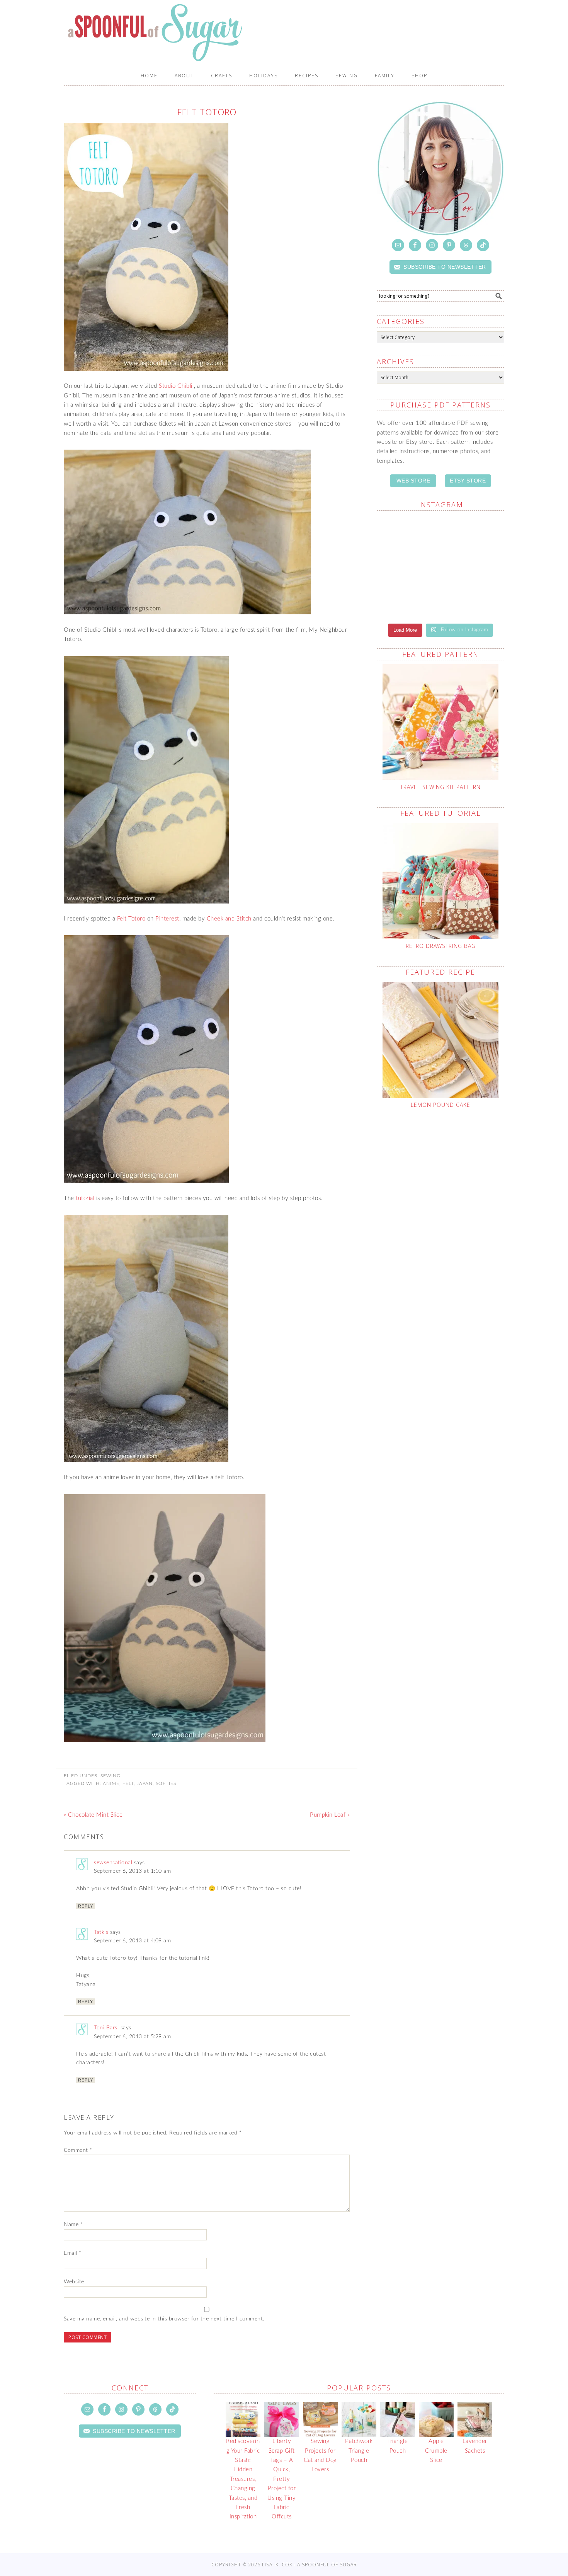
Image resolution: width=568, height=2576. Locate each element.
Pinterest (167, 919)
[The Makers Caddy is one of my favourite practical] (472, 568)
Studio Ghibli (176, 386)
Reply (86, 1906)
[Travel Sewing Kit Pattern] (440, 722)
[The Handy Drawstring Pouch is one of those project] (409, 532)
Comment (78, 2150)
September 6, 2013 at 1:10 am (132, 1871)
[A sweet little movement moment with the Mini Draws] (472, 604)
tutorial (85, 1198)
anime (111, 1783)
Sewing (111, 1776)
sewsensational (113, 1863)
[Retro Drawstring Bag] (440, 881)
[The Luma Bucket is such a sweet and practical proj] (472, 532)
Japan (145, 1783)
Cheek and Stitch (229, 919)
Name (73, 2225)
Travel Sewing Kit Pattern (440, 787)
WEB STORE (413, 481)
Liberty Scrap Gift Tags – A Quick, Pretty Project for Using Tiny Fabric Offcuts (281, 2479)
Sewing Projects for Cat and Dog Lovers (320, 2455)
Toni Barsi (106, 2028)
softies (166, 1783)
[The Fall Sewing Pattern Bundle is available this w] (409, 568)
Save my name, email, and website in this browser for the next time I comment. (164, 2319)
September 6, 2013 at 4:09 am (132, 1941)
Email (73, 2253)
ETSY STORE (468, 481)
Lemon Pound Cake (440, 1105)
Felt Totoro (131, 919)
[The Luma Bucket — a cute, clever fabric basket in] (409, 604)
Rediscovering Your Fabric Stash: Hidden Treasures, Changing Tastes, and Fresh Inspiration (243, 2479)
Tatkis (101, 1932)
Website (74, 2282)
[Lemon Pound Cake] (440, 1040)
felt (128, 1783)
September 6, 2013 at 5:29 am (132, 2037)
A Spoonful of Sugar (196, 32)
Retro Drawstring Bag (441, 946)
